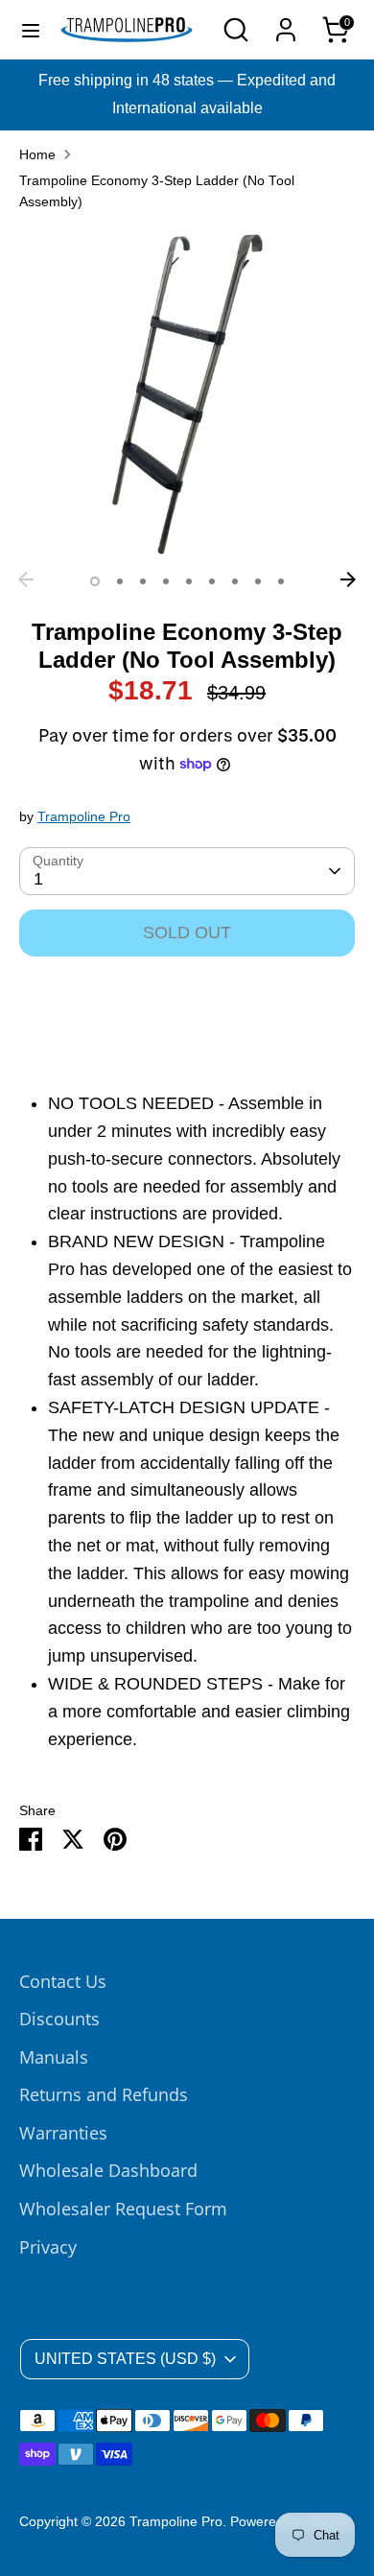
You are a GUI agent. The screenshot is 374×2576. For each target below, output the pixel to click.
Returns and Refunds (104, 2094)
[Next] (348, 579)
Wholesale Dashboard (108, 2170)
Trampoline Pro (84, 817)
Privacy (48, 2247)
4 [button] (166, 581)
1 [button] (95, 581)
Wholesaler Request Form (123, 2209)
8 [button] (258, 581)
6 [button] (212, 581)
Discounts (59, 2019)
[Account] (286, 24)
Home (37, 155)
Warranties (63, 2133)
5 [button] (189, 581)
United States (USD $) (125, 2359)
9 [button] (281, 581)
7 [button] (235, 581)
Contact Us (63, 1981)
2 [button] (120, 581)
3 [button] (143, 581)
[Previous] (26, 579)
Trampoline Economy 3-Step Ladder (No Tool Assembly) (157, 191)
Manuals (54, 2057)
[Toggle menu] (31, 30)
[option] (187, 394)
